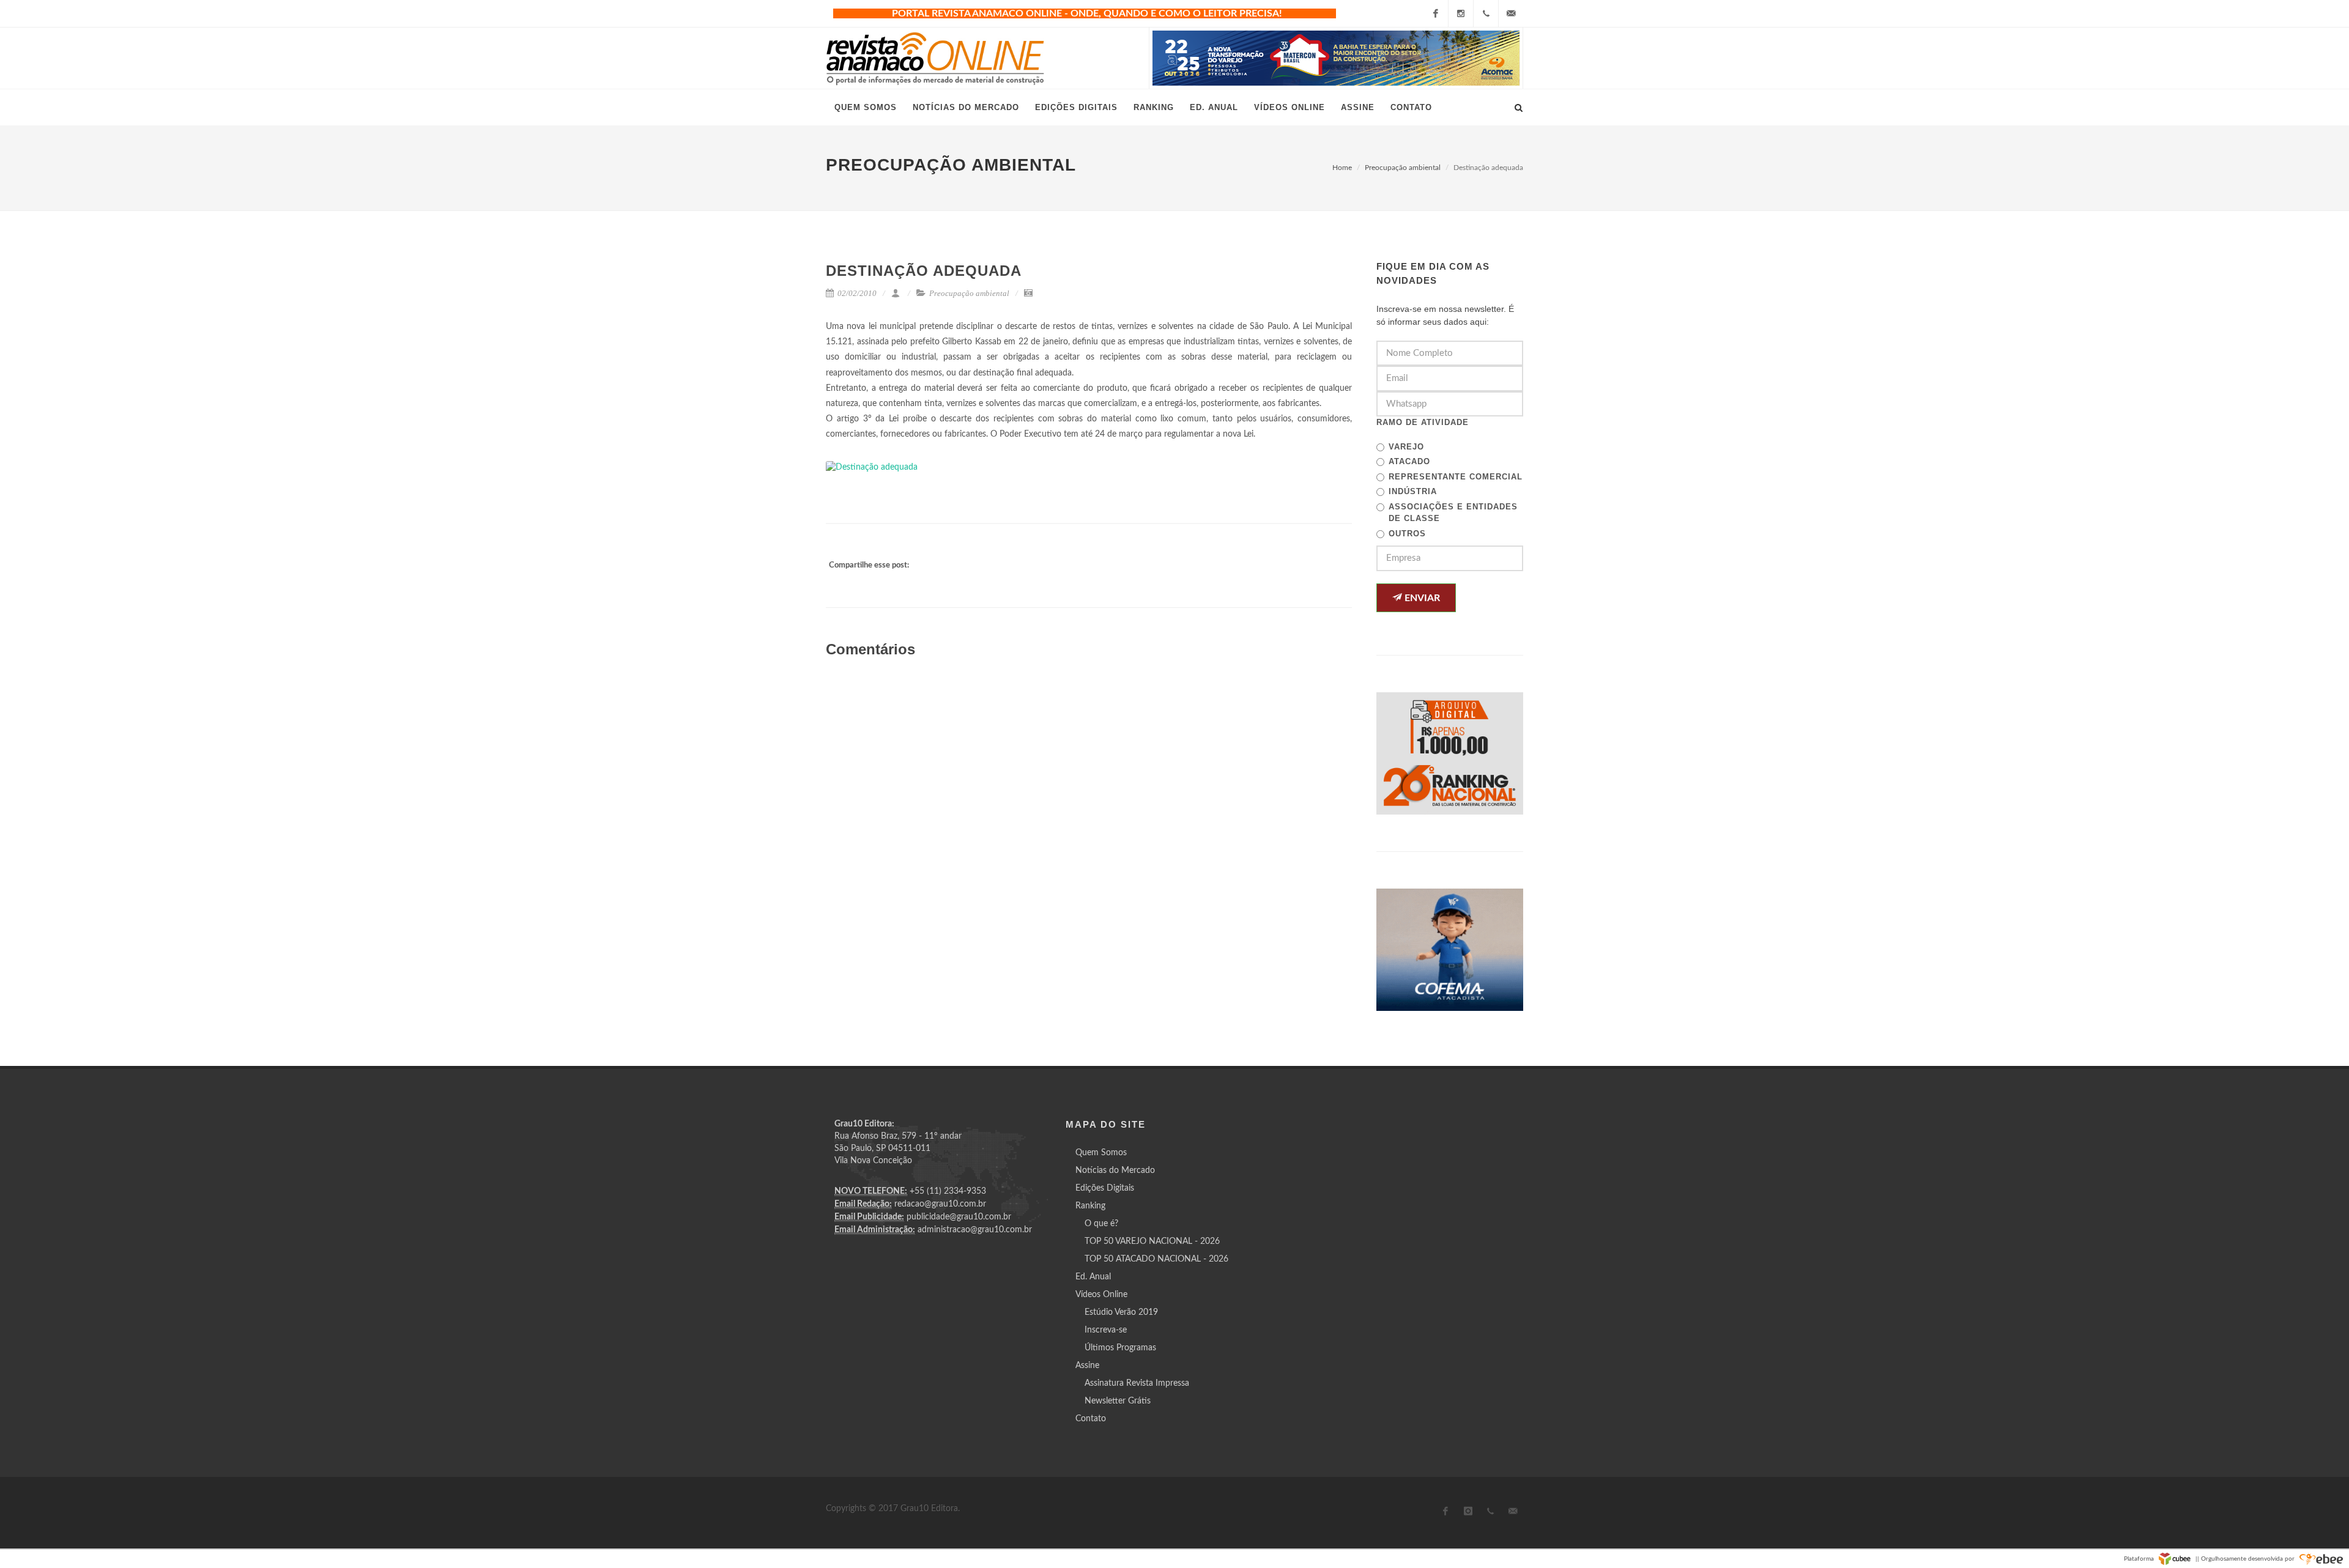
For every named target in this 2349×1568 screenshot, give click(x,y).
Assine (1087, 1366)
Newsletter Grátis (1118, 1401)
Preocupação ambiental (1403, 168)
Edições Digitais (1105, 1188)
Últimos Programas (1120, 1348)
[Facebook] (1436, 13)
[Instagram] (1461, 13)
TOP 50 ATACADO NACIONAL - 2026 (1156, 1259)
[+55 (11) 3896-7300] (1486, 13)
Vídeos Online (1101, 1295)
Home (1342, 168)
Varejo (1406, 447)
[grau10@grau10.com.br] (1511, 13)
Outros (1407, 534)
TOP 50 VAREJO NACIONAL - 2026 (1152, 1241)
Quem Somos (1101, 1153)
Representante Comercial (1456, 477)
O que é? (1101, 1224)
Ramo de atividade (1423, 422)
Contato (1091, 1419)
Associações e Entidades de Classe (1453, 513)
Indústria (1413, 491)
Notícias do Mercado (1115, 1170)
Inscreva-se (1106, 1330)
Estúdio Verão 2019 (1121, 1312)
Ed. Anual (1093, 1277)
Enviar (1421, 598)
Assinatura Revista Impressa (1137, 1383)
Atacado (1409, 461)
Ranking (1090, 1206)
